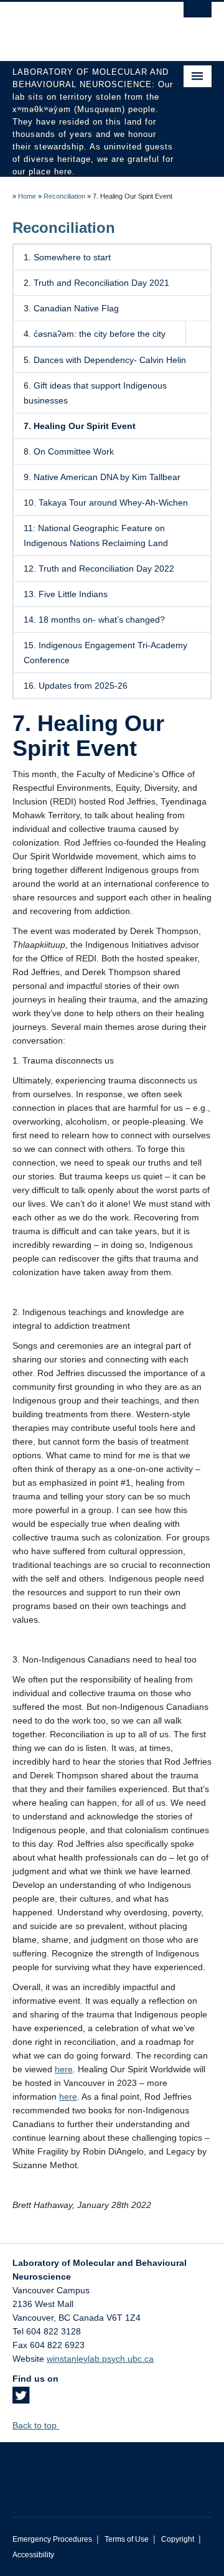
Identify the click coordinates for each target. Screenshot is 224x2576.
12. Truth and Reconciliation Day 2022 (99, 569)
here (64, 2069)
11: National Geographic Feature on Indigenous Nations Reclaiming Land (96, 535)
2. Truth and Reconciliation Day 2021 (96, 283)
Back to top (36, 2425)
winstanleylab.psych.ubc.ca (100, 2359)
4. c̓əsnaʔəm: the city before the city (95, 334)
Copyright (178, 2539)
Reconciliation (64, 196)
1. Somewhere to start (67, 257)
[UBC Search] (198, 16)
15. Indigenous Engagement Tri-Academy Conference (105, 653)
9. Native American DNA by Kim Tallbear (102, 477)
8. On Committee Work (69, 451)
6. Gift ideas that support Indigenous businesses (95, 393)
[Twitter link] (21, 2399)
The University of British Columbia (82, 26)
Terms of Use (127, 2539)
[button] (198, 334)
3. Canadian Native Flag (71, 308)
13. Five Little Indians (66, 594)
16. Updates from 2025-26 (76, 686)
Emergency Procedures (52, 2539)
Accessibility (33, 2555)
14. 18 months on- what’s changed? (94, 620)
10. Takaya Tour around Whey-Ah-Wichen (106, 502)
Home (27, 196)
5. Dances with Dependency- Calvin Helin (105, 360)
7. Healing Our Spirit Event (80, 426)
